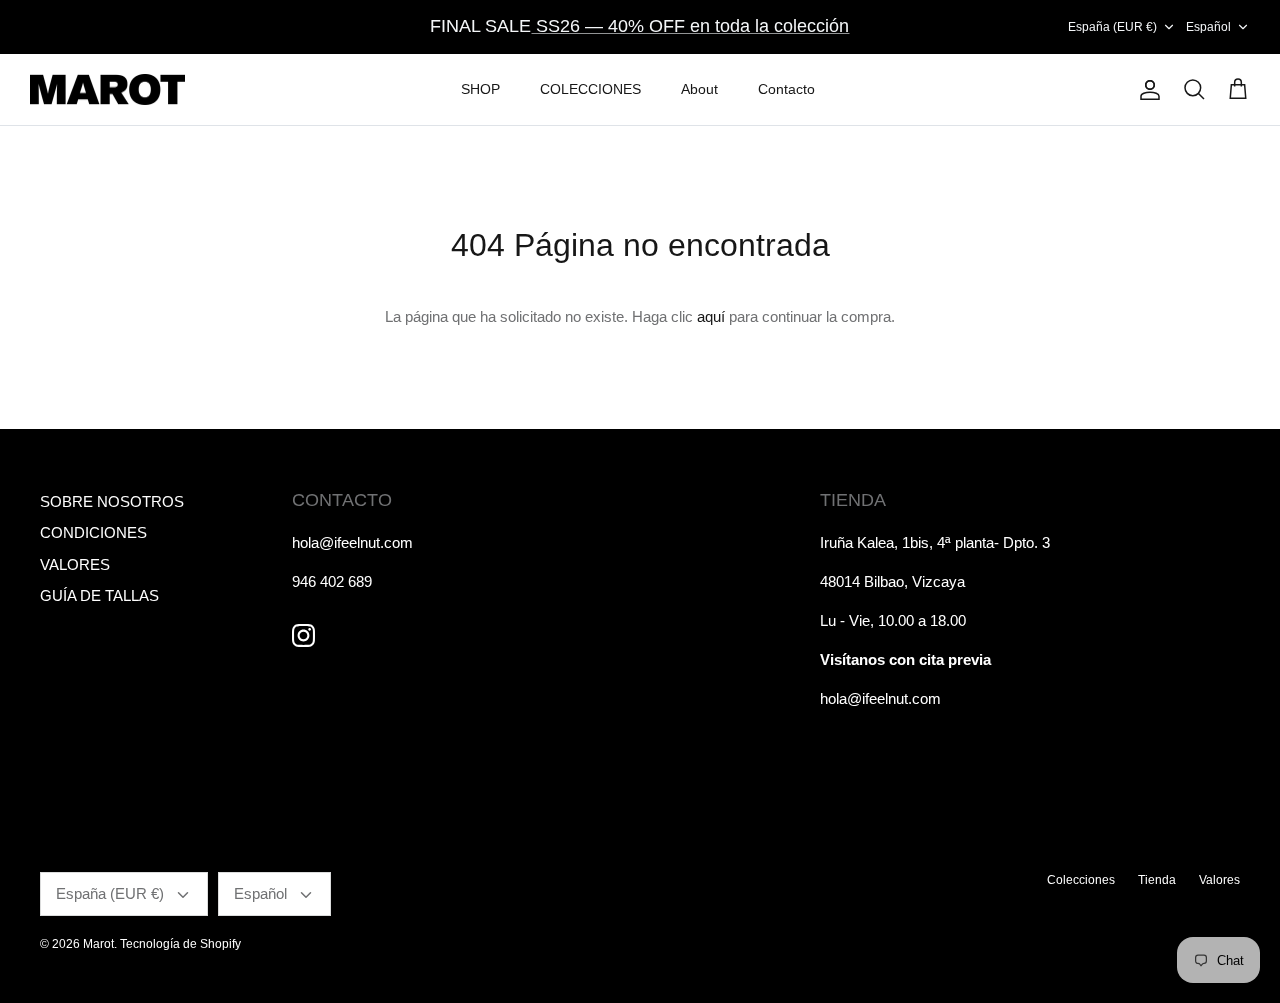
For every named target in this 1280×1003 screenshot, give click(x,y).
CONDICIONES (93, 532)
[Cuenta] (1146, 90)
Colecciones (1081, 880)
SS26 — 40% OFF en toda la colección (690, 26)
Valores (1219, 880)
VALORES (75, 564)
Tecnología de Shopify (180, 944)
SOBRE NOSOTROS (112, 501)
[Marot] (107, 90)
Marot (98, 944)
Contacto (786, 89)
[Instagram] (303, 635)
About (699, 89)
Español (1208, 27)
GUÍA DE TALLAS (99, 595)
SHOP (480, 89)
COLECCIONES (590, 89)
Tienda (1157, 880)
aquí (711, 316)
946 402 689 (332, 581)
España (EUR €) (1112, 27)
